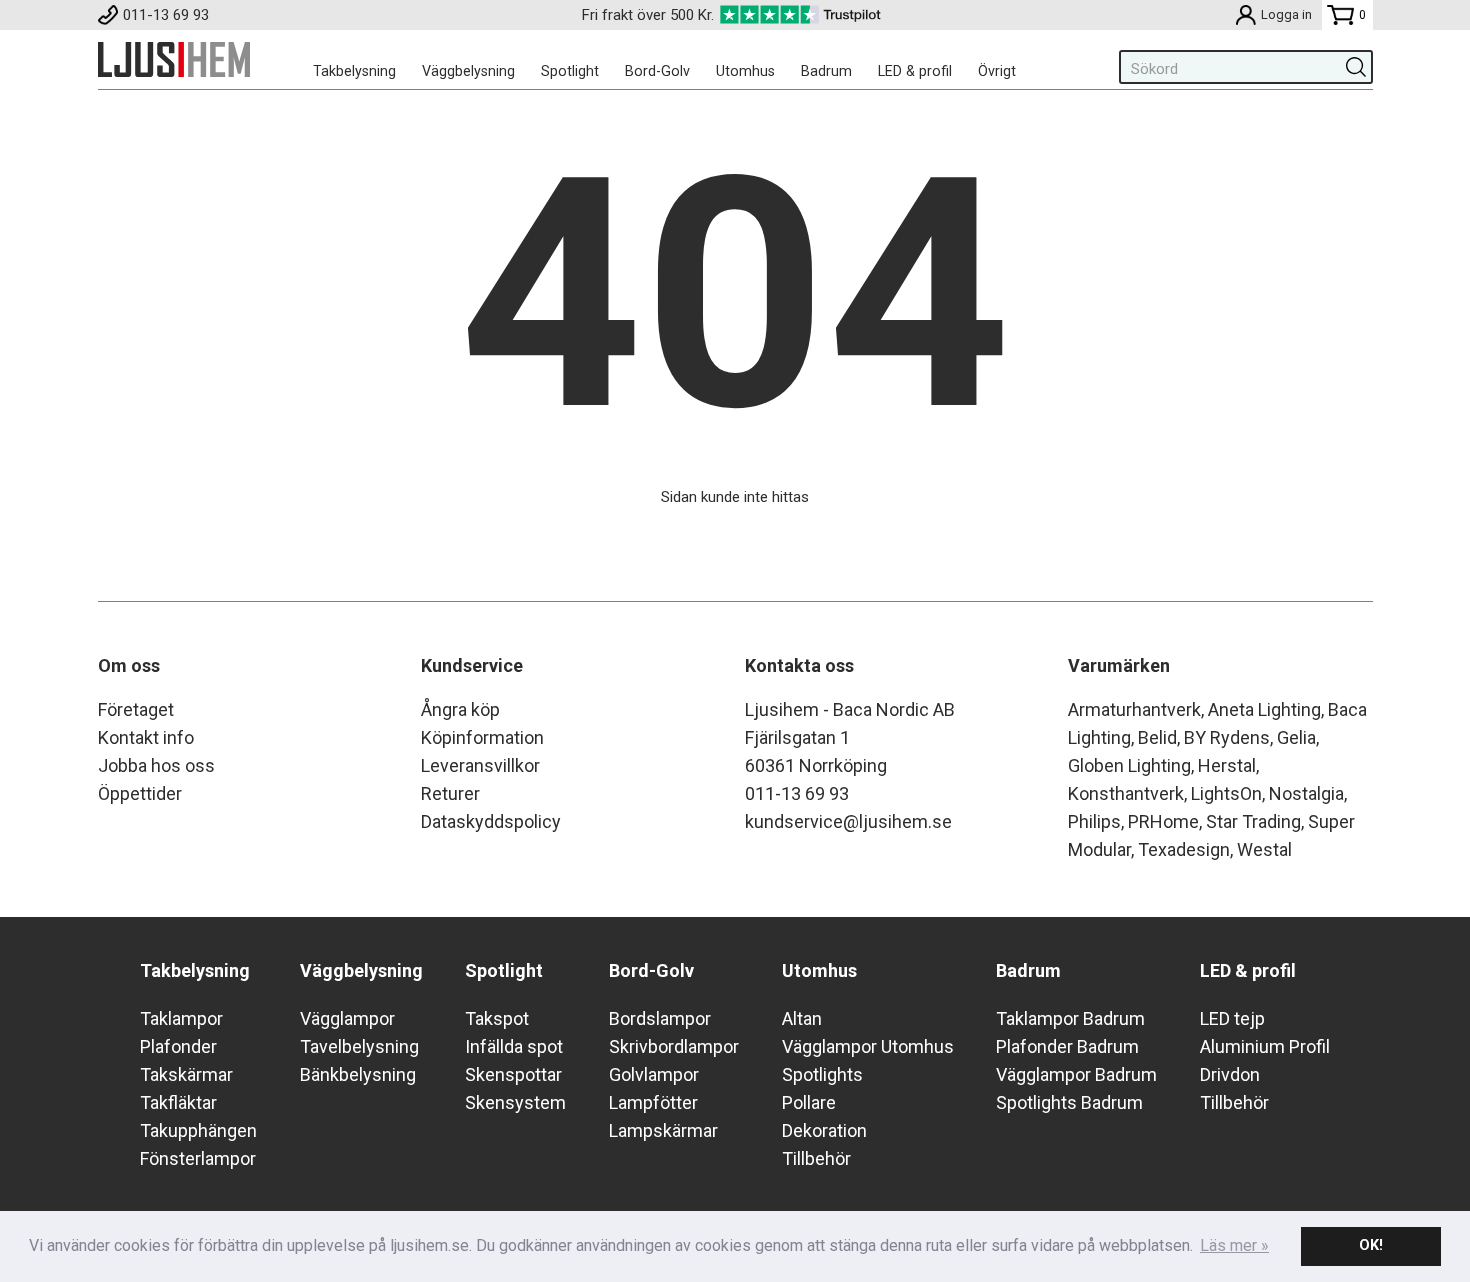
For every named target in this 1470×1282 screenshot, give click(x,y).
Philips (1094, 821)
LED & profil (915, 71)
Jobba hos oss (156, 765)
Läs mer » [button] (1234, 1245)
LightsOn (1226, 793)
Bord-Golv (657, 71)
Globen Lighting (1129, 765)
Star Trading (1253, 821)
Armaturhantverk (1134, 709)
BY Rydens (1227, 737)
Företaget (136, 709)
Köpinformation (482, 737)
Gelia (1296, 737)
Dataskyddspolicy (491, 821)
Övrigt (997, 71)
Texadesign (1184, 849)
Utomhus (745, 71)
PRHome (1163, 821)
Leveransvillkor (480, 765)
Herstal (1227, 765)
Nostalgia (1306, 793)
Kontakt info (146, 737)
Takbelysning (354, 71)
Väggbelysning (468, 71)
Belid (1157, 737)
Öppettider (140, 793)
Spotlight (570, 71)
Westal (1264, 849)
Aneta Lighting (1264, 709)
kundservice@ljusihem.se (848, 821)
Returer (450, 793)
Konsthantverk (1126, 793)
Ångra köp (460, 709)
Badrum (826, 71)
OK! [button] (1371, 1245)
